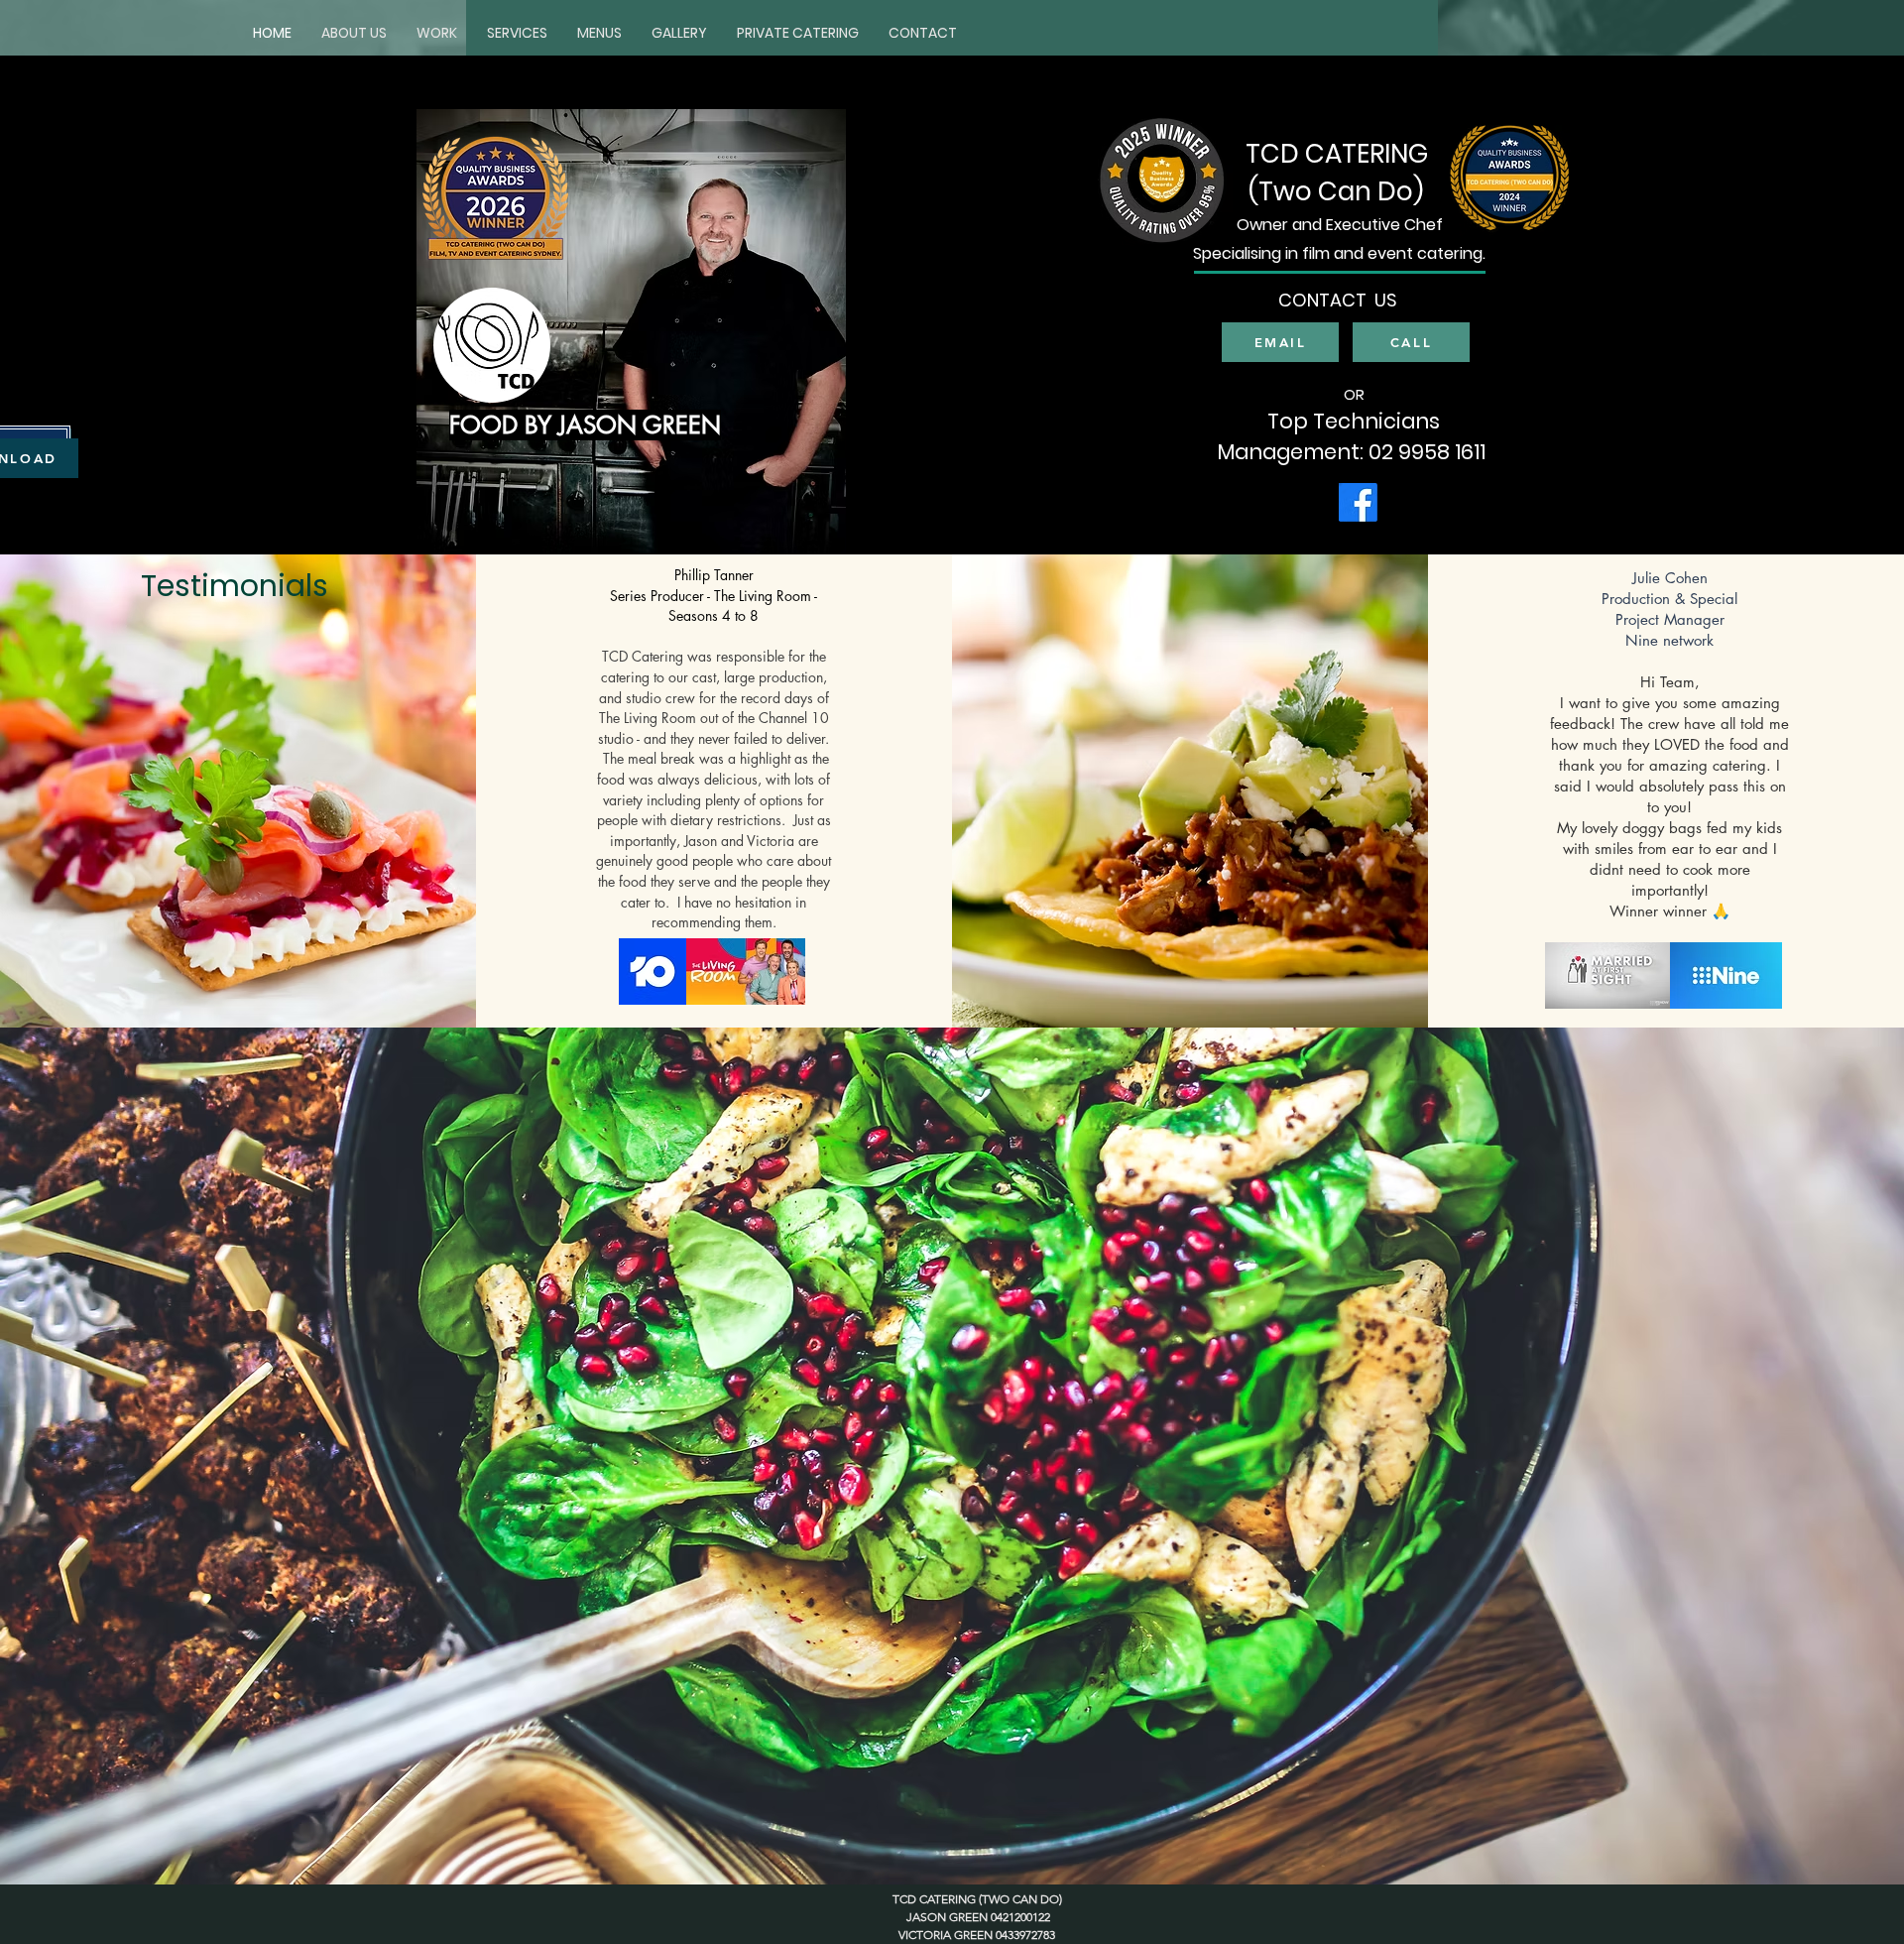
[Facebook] (1358, 502)
